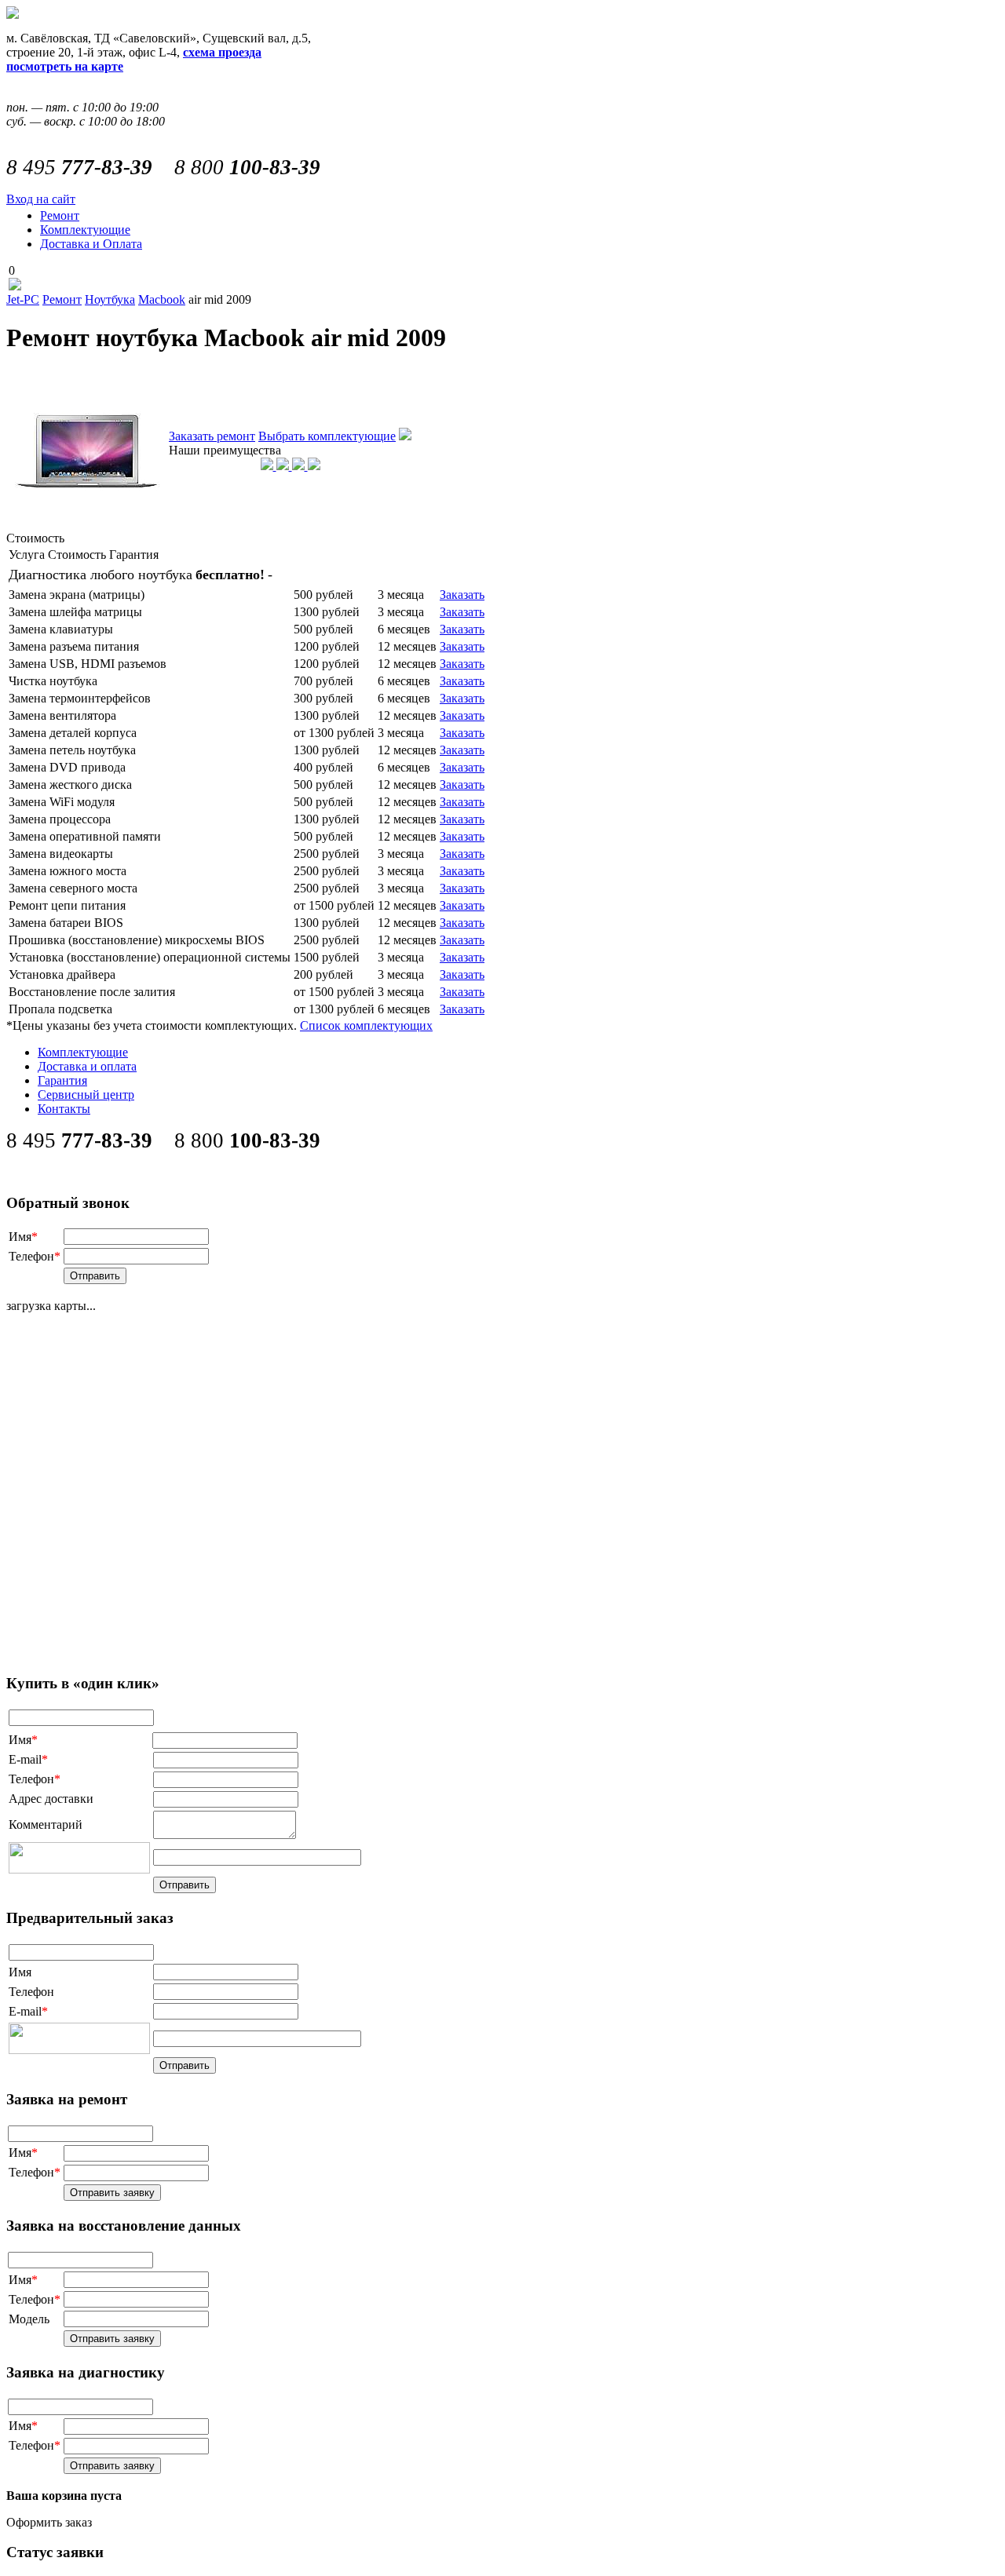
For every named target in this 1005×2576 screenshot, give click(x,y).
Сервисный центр (86, 1095)
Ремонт (60, 215)
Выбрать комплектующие (327, 436)
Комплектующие (85, 230)
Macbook (162, 299)
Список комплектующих (366, 1025)
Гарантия (62, 1080)
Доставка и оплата (87, 1066)
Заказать (462, 595)
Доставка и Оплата (91, 244)
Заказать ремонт (212, 436)
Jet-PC (23, 299)
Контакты (64, 1109)
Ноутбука (110, 299)
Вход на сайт (41, 199)
